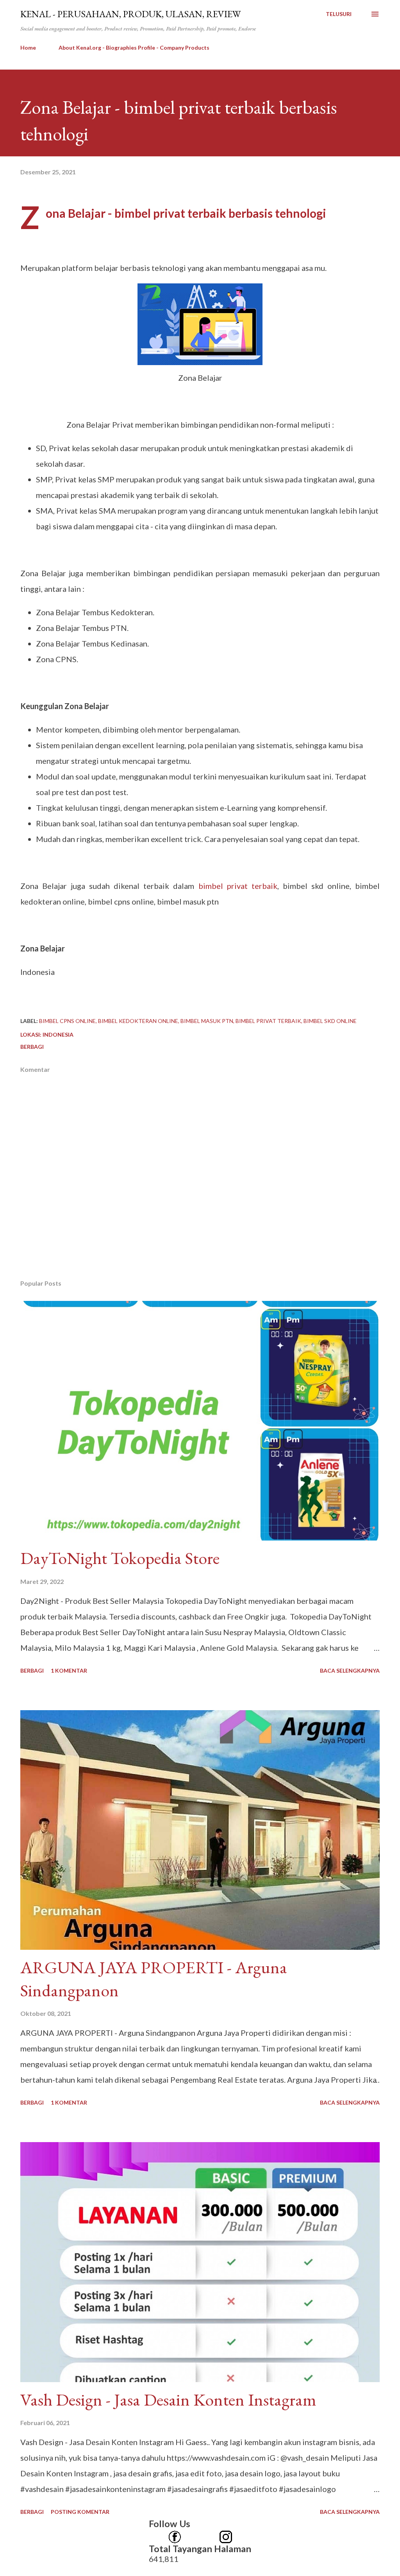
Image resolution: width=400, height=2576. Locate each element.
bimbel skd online (330, 1021)
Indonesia (58, 1035)
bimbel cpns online (67, 1021)
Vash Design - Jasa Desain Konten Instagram (168, 2400)
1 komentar (69, 1670)
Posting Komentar (80, 2512)
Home (28, 47)
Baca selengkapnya (350, 1670)
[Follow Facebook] (175, 2534)
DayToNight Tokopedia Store (120, 1558)
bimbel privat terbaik (238, 886)
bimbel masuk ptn (207, 1021)
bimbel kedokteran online (138, 1021)
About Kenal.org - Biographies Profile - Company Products (134, 47)
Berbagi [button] (32, 1047)
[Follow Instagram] (226, 2534)
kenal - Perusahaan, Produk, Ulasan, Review (130, 14)
